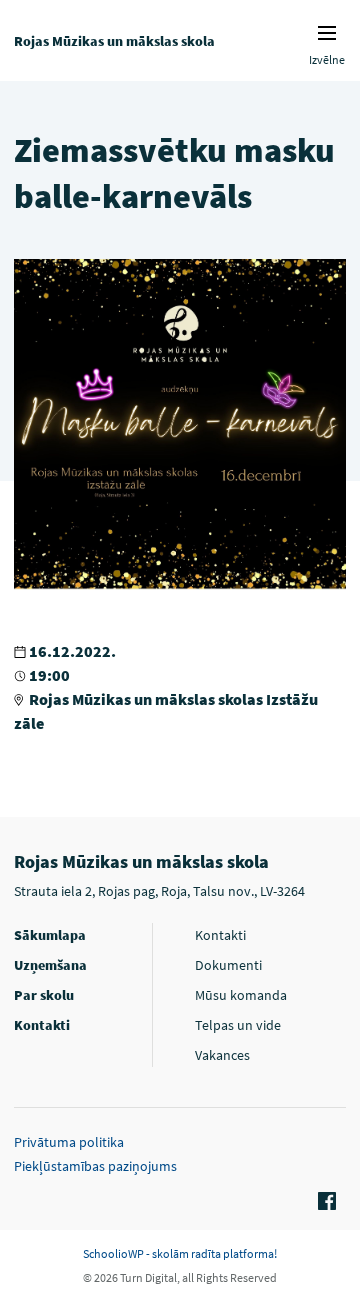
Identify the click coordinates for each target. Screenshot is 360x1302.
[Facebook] (324, 1202)
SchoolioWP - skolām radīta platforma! (180, 1253)
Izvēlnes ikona (327, 33)
